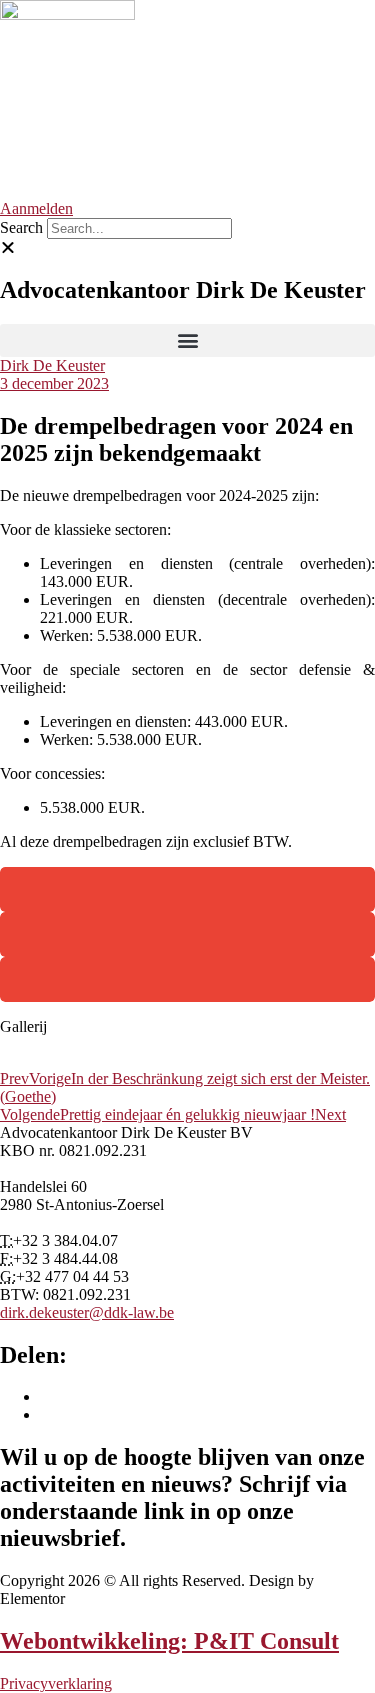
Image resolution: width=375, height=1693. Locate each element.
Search (21, 227)
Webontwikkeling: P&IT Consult (169, 1641)
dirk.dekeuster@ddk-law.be (87, 1312)
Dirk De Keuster (52, 365)
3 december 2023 (54, 383)
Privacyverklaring (56, 1683)
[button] (187, 248)
